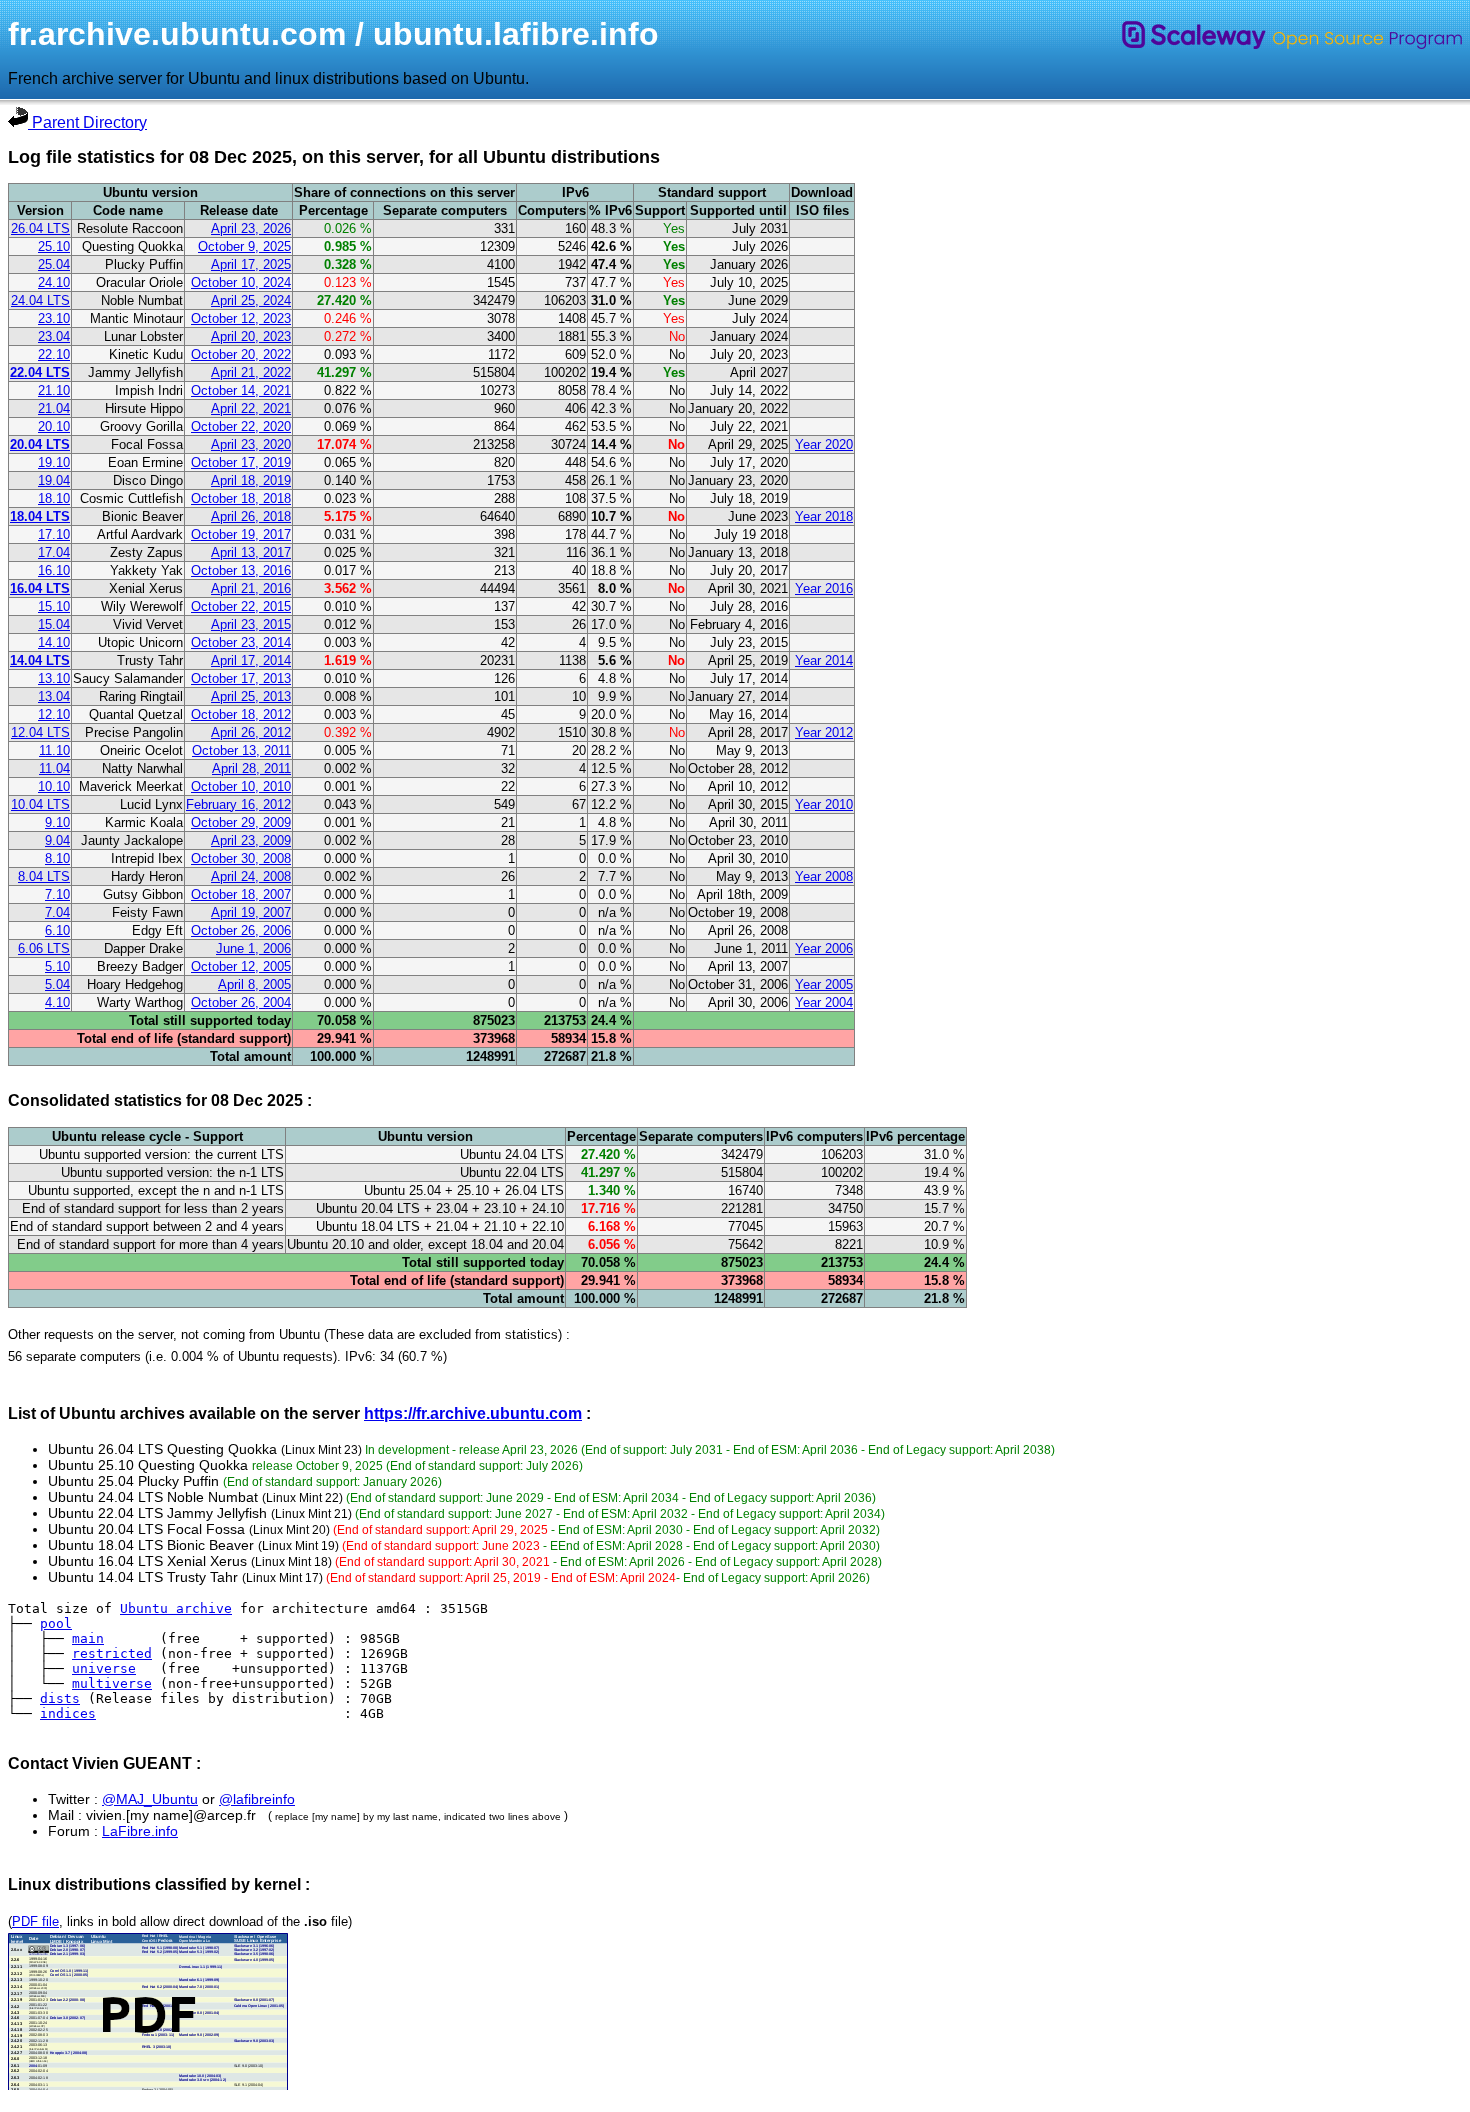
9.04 (57, 840)
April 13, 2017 (251, 552)
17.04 (54, 552)
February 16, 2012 (238, 804)
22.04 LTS (40, 372)
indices (68, 1713)
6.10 (57, 930)
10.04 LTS (40, 804)
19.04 (54, 480)
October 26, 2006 (241, 930)
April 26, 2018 (251, 516)
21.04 (54, 408)
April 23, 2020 (251, 444)
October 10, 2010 (241, 786)
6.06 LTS (44, 948)
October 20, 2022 (241, 354)
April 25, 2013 (251, 696)
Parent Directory (87, 122)
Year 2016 (824, 588)
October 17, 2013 (241, 678)
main (88, 1638)
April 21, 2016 (251, 588)
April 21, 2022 (251, 372)
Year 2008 (824, 876)
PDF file (35, 1921)
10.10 (54, 786)
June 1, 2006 (253, 948)
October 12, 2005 (241, 966)
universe (104, 1668)
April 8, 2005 (254, 984)
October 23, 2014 (241, 642)
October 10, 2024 (241, 282)
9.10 (57, 822)
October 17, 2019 (241, 462)
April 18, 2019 (251, 480)
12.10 (54, 714)
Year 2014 (824, 660)
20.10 (54, 426)
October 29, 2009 (241, 822)
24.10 (54, 282)
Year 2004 (824, 1002)
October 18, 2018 (241, 498)
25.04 (54, 264)
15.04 (54, 624)
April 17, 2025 (251, 264)
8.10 (57, 858)
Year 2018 (824, 516)
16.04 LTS (40, 588)
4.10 (57, 1002)
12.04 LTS (40, 732)
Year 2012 (824, 732)
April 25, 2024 (251, 300)
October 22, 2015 (241, 606)
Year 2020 (824, 444)
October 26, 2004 (241, 1002)
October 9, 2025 (244, 246)
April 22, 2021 (251, 408)
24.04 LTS (40, 300)
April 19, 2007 (251, 912)
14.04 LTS (40, 660)
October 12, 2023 (241, 318)
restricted (112, 1653)
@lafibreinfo (257, 1799)
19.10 (54, 462)
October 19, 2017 (241, 534)
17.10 (54, 534)
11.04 (54, 768)
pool (56, 1623)
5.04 (57, 984)
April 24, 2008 (251, 876)
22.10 (54, 354)
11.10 (54, 750)
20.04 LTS (40, 444)
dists (60, 1698)
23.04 (54, 336)
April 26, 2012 (251, 732)
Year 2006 (824, 948)
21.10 (54, 390)
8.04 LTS (44, 876)
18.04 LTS (40, 516)
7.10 (57, 894)
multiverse (112, 1683)
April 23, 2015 (251, 624)
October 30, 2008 (241, 858)
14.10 (54, 642)
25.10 (54, 246)
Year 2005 (824, 984)
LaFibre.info (140, 1831)
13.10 (54, 678)
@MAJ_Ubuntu (150, 1799)
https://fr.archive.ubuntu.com (473, 1413)
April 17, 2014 (251, 660)
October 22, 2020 (241, 426)
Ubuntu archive (176, 1608)
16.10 (54, 570)
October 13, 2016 (241, 570)
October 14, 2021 (241, 390)
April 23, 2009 (251, 840)
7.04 (57, 912)
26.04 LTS (40, 228)
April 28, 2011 (251, 768)
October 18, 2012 (241, 714)
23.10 (54, 318)
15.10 (54, 606)
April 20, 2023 (251, 336)
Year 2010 (824, 804)
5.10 (57, 966)
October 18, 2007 (241, 894)
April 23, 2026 (251, 228)
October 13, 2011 (241, 750)
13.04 (54, 696)
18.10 (54, 498)
